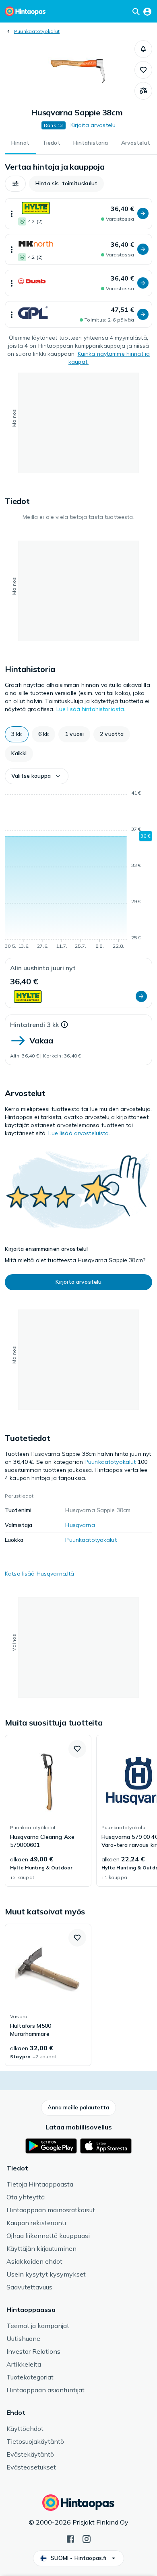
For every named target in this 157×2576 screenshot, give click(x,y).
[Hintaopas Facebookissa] (70, 2538)
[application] (78, 871)
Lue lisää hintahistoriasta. (91, 709)
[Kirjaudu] (147, 11)
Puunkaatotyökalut (37, 31)
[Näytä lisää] (12, 214)
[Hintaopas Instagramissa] (87, 2538)
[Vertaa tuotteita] (143, 91)
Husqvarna (80, 1525)
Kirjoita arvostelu (93, 125)
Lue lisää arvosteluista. (79, 1133)
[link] (48, 1811)
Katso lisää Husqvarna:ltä (40, 1574)
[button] (143, 49)
